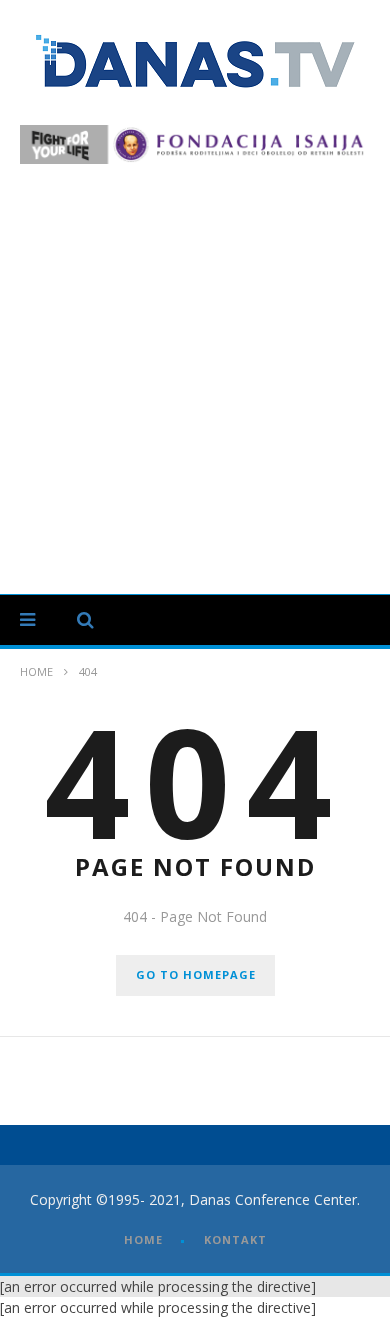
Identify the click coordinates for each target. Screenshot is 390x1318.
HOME (143, 1239)
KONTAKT (235, 1239)
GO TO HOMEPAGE (196, 974)
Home (36, 671)
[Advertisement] (195, 369)
